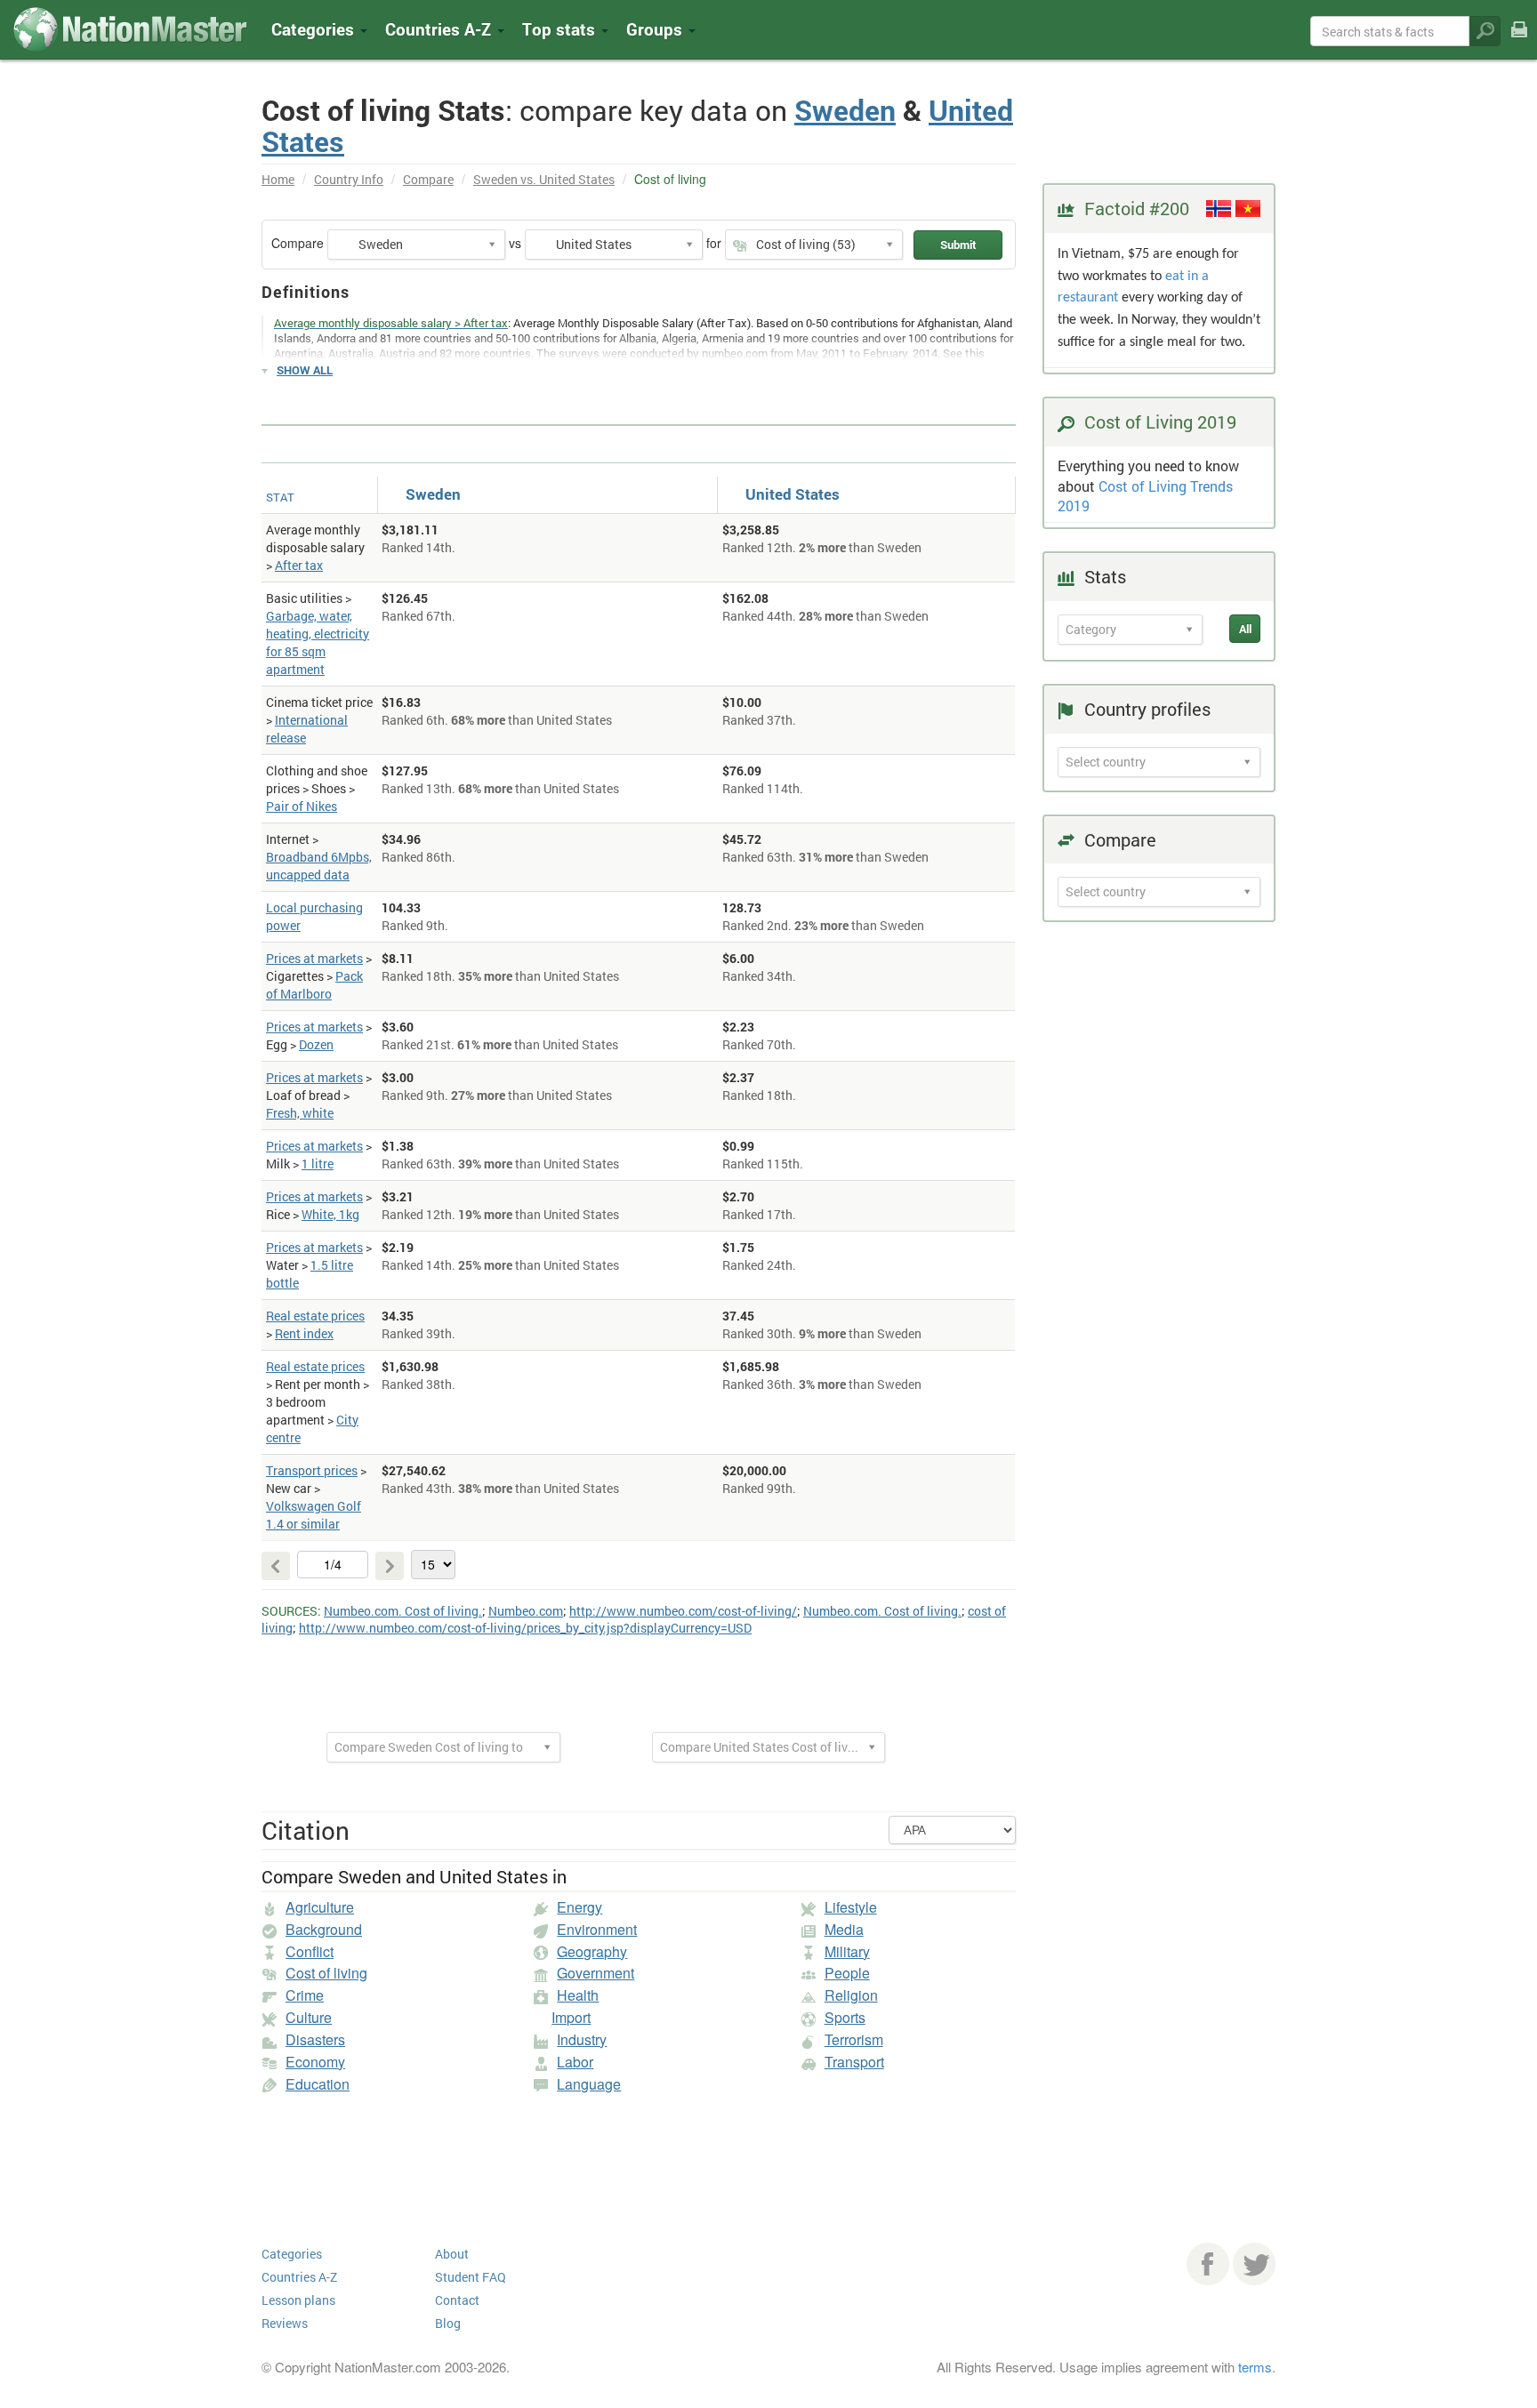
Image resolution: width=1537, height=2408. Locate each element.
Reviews (285, 2323)
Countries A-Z (299, 2277)
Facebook (1208, 2264)
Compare (428, 179)
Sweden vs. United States (544, 179)
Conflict (310, 1951)
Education (318, 2084)
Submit (958, 245)
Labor (575, 2062)
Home (278, 179)
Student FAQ (471, 2277)
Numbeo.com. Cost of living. (403, 1611)
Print (1519, 41)
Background (324, 1929)
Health (578, 1995)
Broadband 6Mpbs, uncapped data (319, 866)
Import (571, 2017)
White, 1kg (330, 1214)
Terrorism (854, 2039)
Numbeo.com (526, 1611)
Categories (315, 29)
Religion (851, 1995)
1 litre (318, 1164)
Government (595, 1973)
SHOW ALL (305, 370)
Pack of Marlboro (314, 985)
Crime (305, 1995)
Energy (579, 1907)
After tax (299, 565)
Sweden (845, 110)
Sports (845, 2017)
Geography (592, 1951)
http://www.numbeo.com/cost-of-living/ (683, 1611)
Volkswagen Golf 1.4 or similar (314, 1515)
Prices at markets (314, 958)
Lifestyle (851, 1907)
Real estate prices (315, 1316)
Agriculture (320, 1907)
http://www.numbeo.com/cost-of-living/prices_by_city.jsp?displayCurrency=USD (525, 1628)
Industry (582, 2039)
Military (847, 1951)
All (1245, 629)
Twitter (1254, 2264)
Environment (597, 1929)
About (452, 2254)
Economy (315, 2062)
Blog (448, 2323)
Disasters (315, 2039)
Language (589, 2084)
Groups (656, 29)
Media (844, 1929)
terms (1255, 2367)
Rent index (304, 1333)
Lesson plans (298, 2300)
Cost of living (326, 1973)
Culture (309, 2017)
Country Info (349, 179)
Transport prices (312, 1470)
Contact (457, 2300)
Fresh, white (300, 1113)
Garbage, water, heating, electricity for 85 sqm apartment (318, 642)
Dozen (316, 1044)
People (847, 1973)
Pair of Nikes (302, 806)
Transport (854, 2062)
